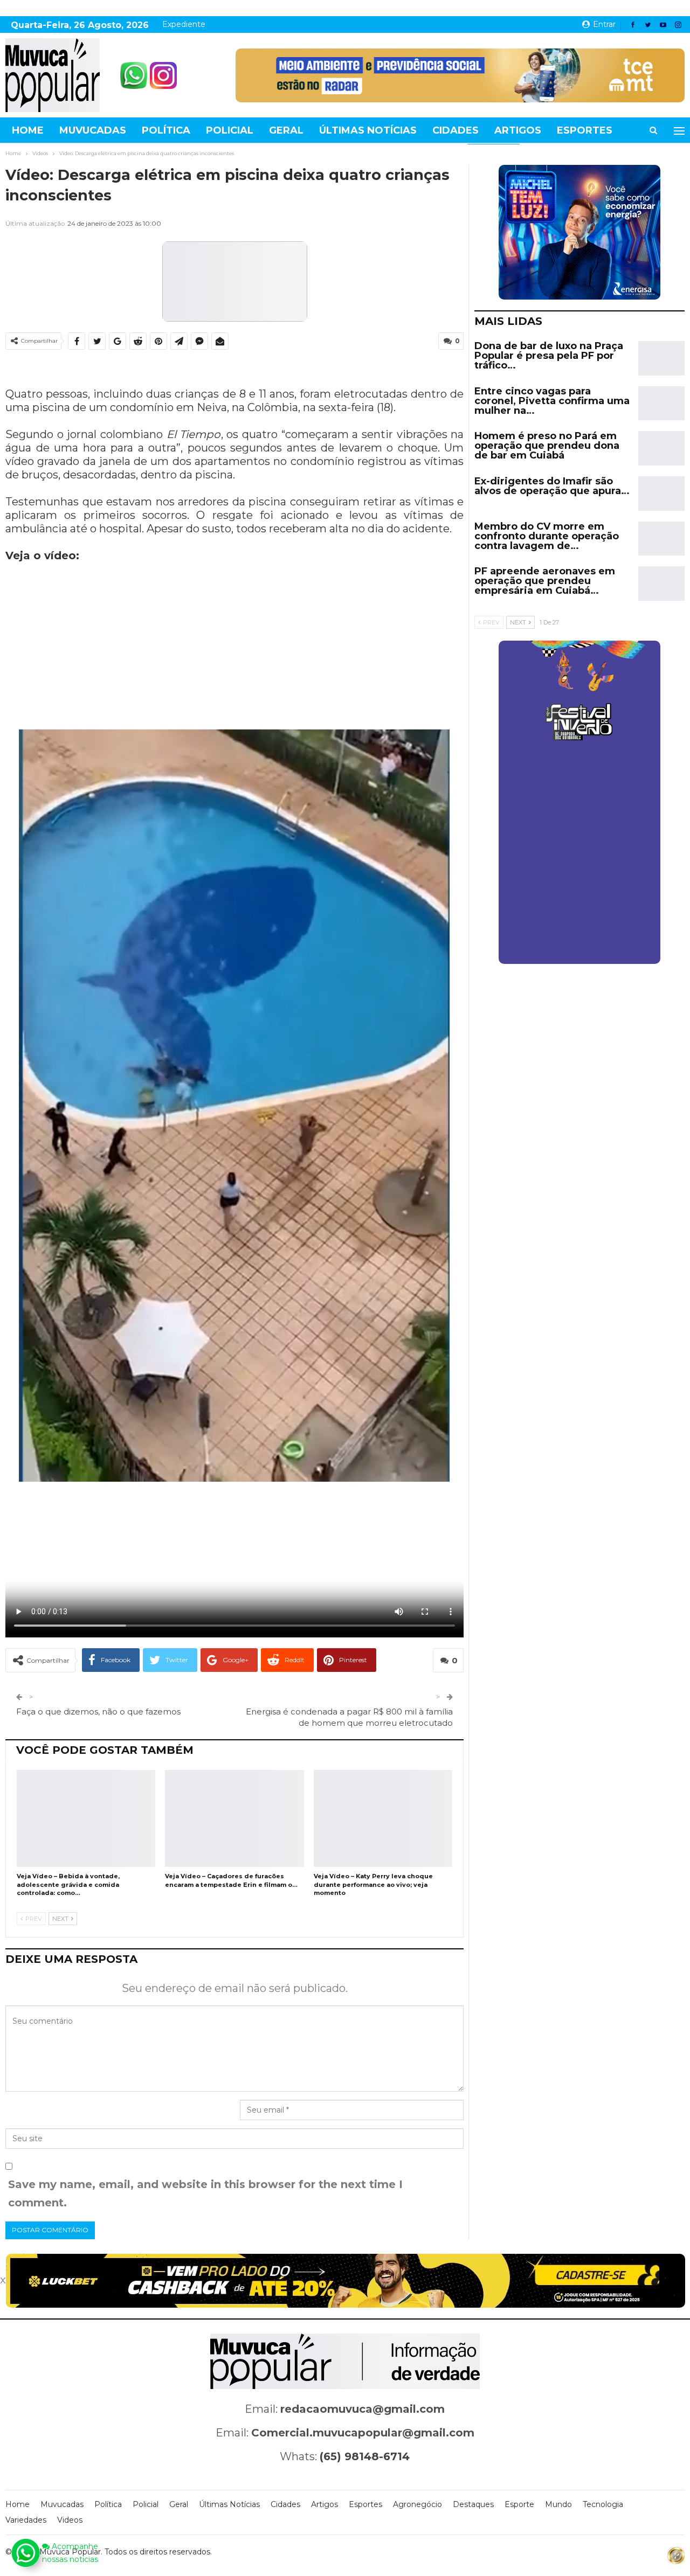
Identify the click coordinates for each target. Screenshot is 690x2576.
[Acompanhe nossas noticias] (25, 2553)
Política (166, 130)
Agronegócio (418, 2504)
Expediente (184, 24)
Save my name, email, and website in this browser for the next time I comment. (205, 2193)
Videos (70, 2520)
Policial (230, 130)
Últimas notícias (368, 130)
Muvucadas (93, 130)
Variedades (26, 2520)
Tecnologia (603, 2504)
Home (28, 130)
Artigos (518, 130)
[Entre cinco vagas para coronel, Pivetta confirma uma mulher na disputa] (661, 404)
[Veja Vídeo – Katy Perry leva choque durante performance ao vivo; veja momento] (383, 1818)
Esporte (519, 2504)
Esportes (585, 130)
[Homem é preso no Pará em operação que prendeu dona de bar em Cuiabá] (661, 448)
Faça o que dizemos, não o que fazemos (98, 1711)
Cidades (456, 130)
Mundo (558, 2504)
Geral (286, 130)
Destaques (473, 2504)
